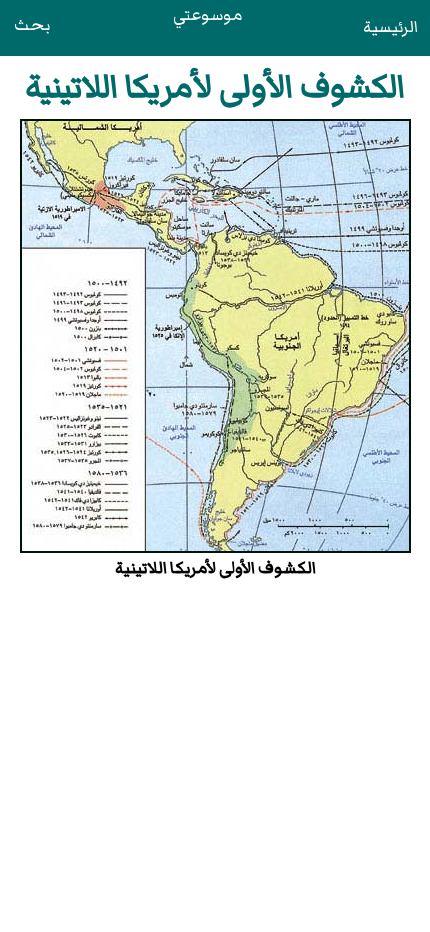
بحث (32, 25)
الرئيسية (390, 27)
